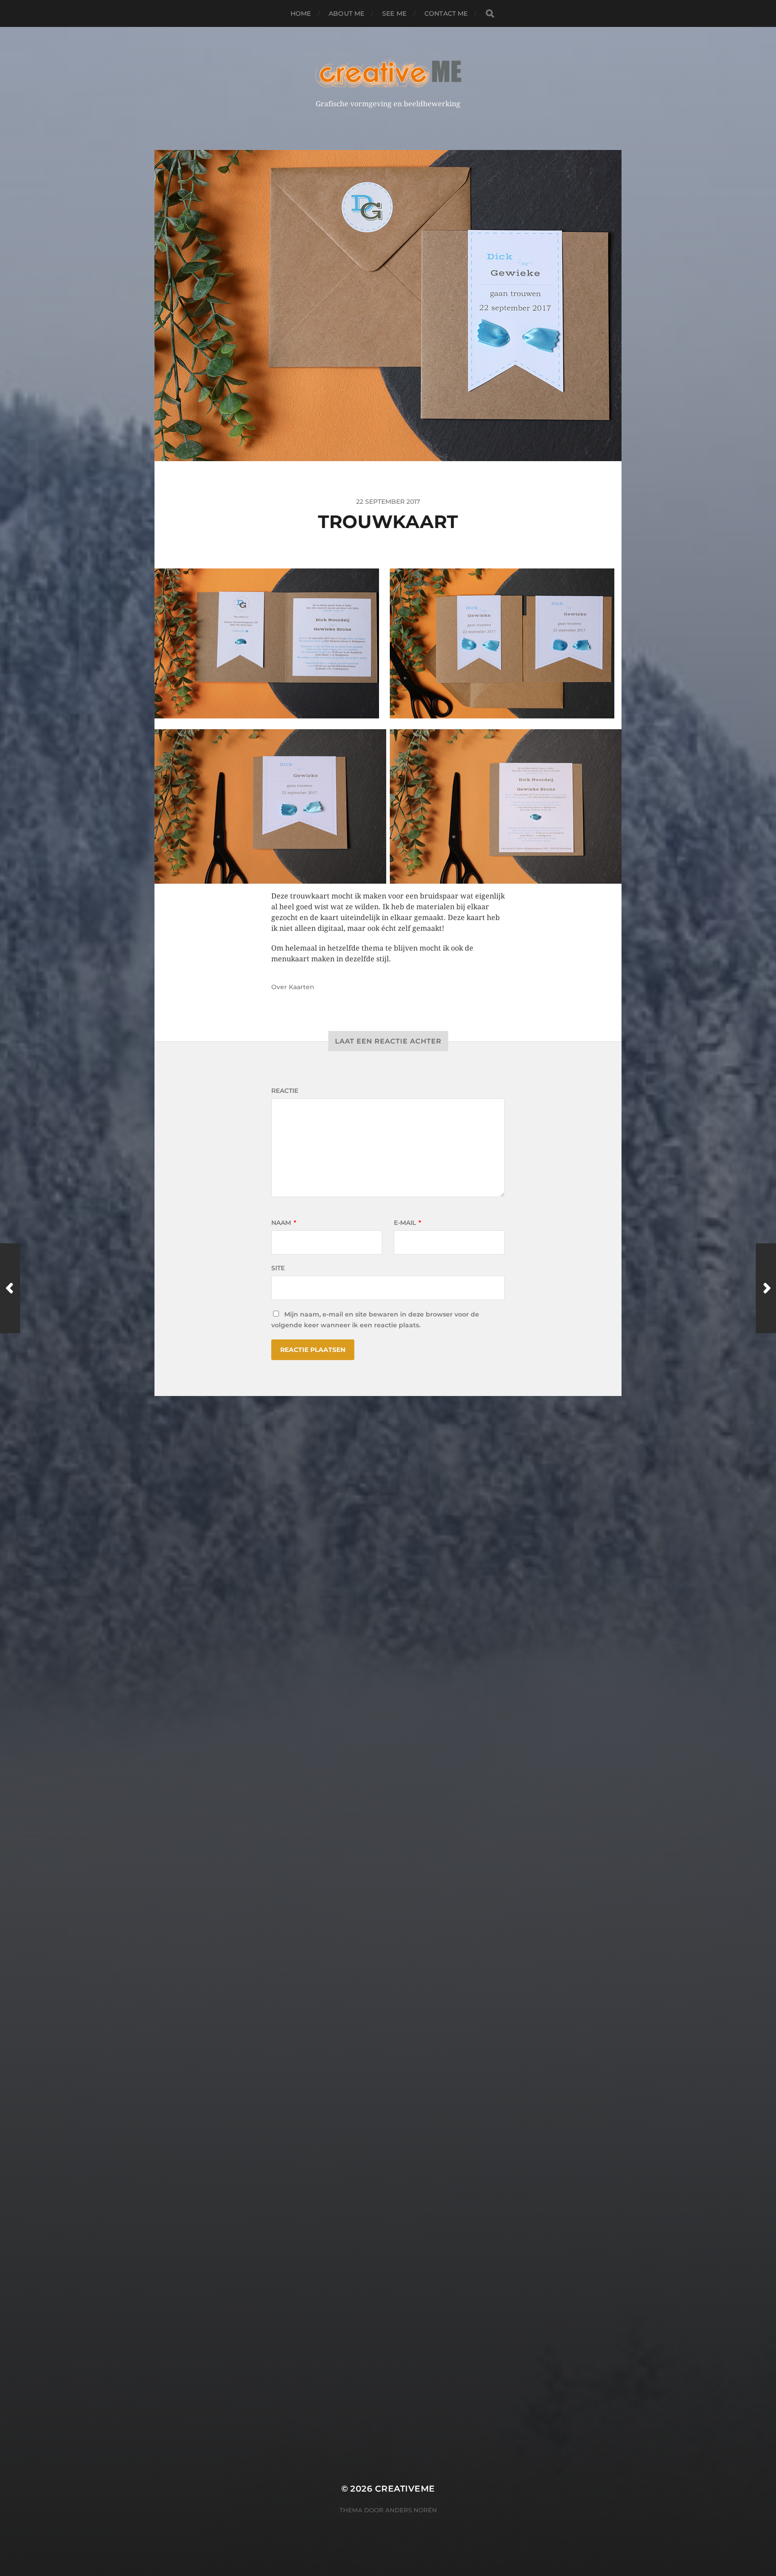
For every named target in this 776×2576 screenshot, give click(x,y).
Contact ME (446, 13)
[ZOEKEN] (490, 14)
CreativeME (405, 2489)
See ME (394, 13)
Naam (284, 1223)
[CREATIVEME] (388, 73)
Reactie (285, 1091)
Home (301, 13)
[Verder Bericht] (766, 1288)
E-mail (408, 1223)
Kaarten (302, 987)
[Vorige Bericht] (10, 1288)
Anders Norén (411, 2510)
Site (278, 1268)
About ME (346, 13)
